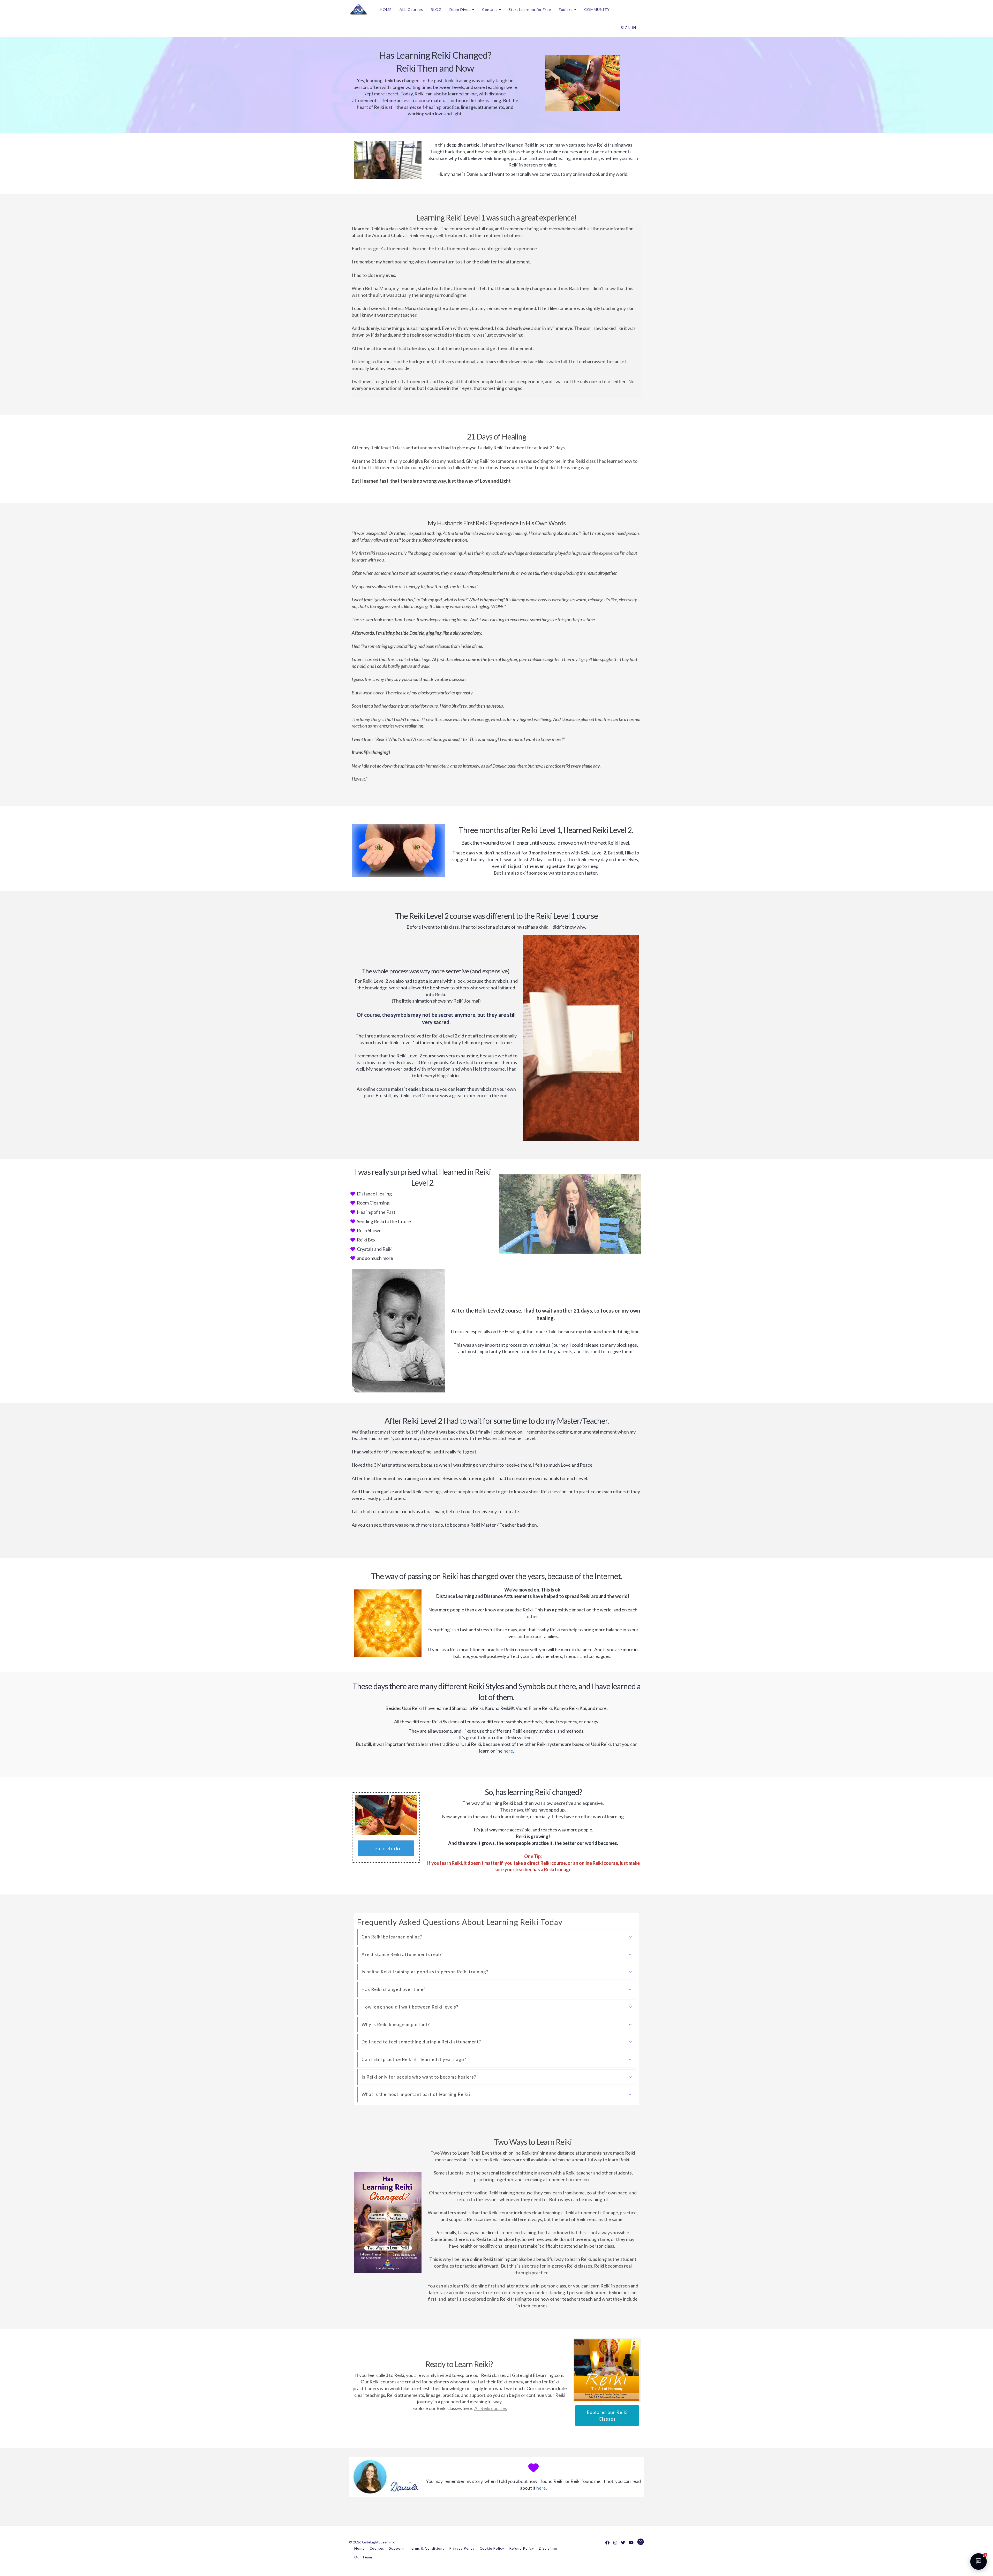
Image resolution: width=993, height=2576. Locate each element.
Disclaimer (548, 2548)
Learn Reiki (386, 1848)
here (508, 1751)
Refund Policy (522, 2548)
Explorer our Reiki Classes (607, 2415)
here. (542, 2488)
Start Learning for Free (530, 9)
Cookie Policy (492, 2548)
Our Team (363, 2557)
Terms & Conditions (427, 2548)
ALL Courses (411, 9)
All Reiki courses (491, 2408)
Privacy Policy (462, 2548)
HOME (386, 9)
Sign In (629, 28)
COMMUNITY (597, 9)
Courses (377, 2548)
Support (396, 2548)
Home (359, 2548)
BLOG (436, 9)
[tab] (497, 1937)
